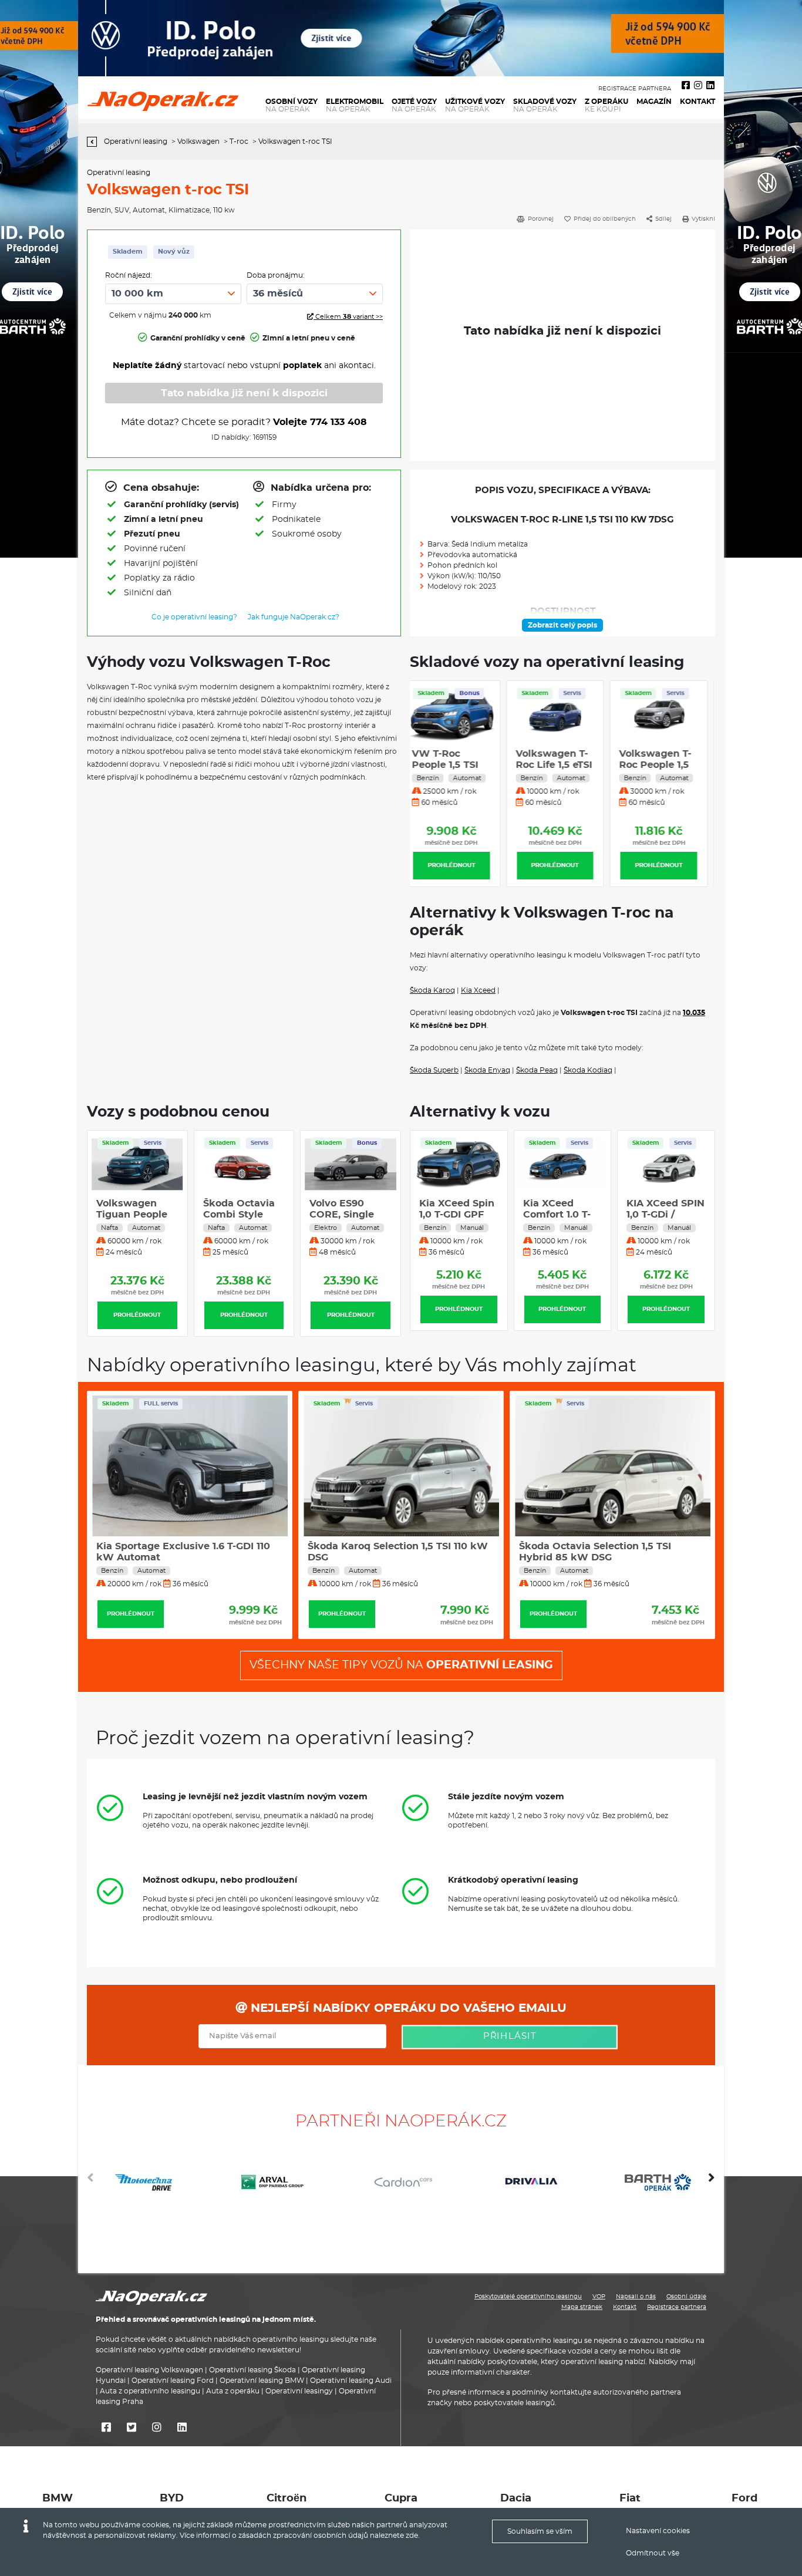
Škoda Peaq (537, 1070)
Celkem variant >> (348, 317)
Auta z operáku (233, 2391)
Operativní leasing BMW (262, 2381)
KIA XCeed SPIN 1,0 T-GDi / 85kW (562, 1215)
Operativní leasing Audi (351, 2381)
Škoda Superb (434, 1070)
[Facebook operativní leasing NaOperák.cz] (686, 86)
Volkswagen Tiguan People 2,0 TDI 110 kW (132, 1215)
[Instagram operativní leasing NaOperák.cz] (698, 86)
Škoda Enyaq (487, 1070)
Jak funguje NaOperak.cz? (294, 617)
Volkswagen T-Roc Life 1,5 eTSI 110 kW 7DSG (457, 765)
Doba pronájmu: (276, 275)
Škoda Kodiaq (588, 1070)
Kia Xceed (478, 990)
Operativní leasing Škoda (252, 2370)
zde (412, 2535)
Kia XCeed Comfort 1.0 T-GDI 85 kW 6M (455, 1215)
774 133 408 (338, 422)
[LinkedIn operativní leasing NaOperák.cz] (710, 86)
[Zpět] (95, 142)
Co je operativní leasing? (194, 617)
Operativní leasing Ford (173, 2381)
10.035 (694, 1013)
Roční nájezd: (129, 275)
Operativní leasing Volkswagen (149, 2370)
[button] (712, 2182)
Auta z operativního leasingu (150, 2391)
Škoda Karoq (432, 990)
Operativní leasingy (299, 2391)
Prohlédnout (459, 865)
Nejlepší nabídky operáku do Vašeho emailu (407, 2008)
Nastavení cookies (658, 2531)
